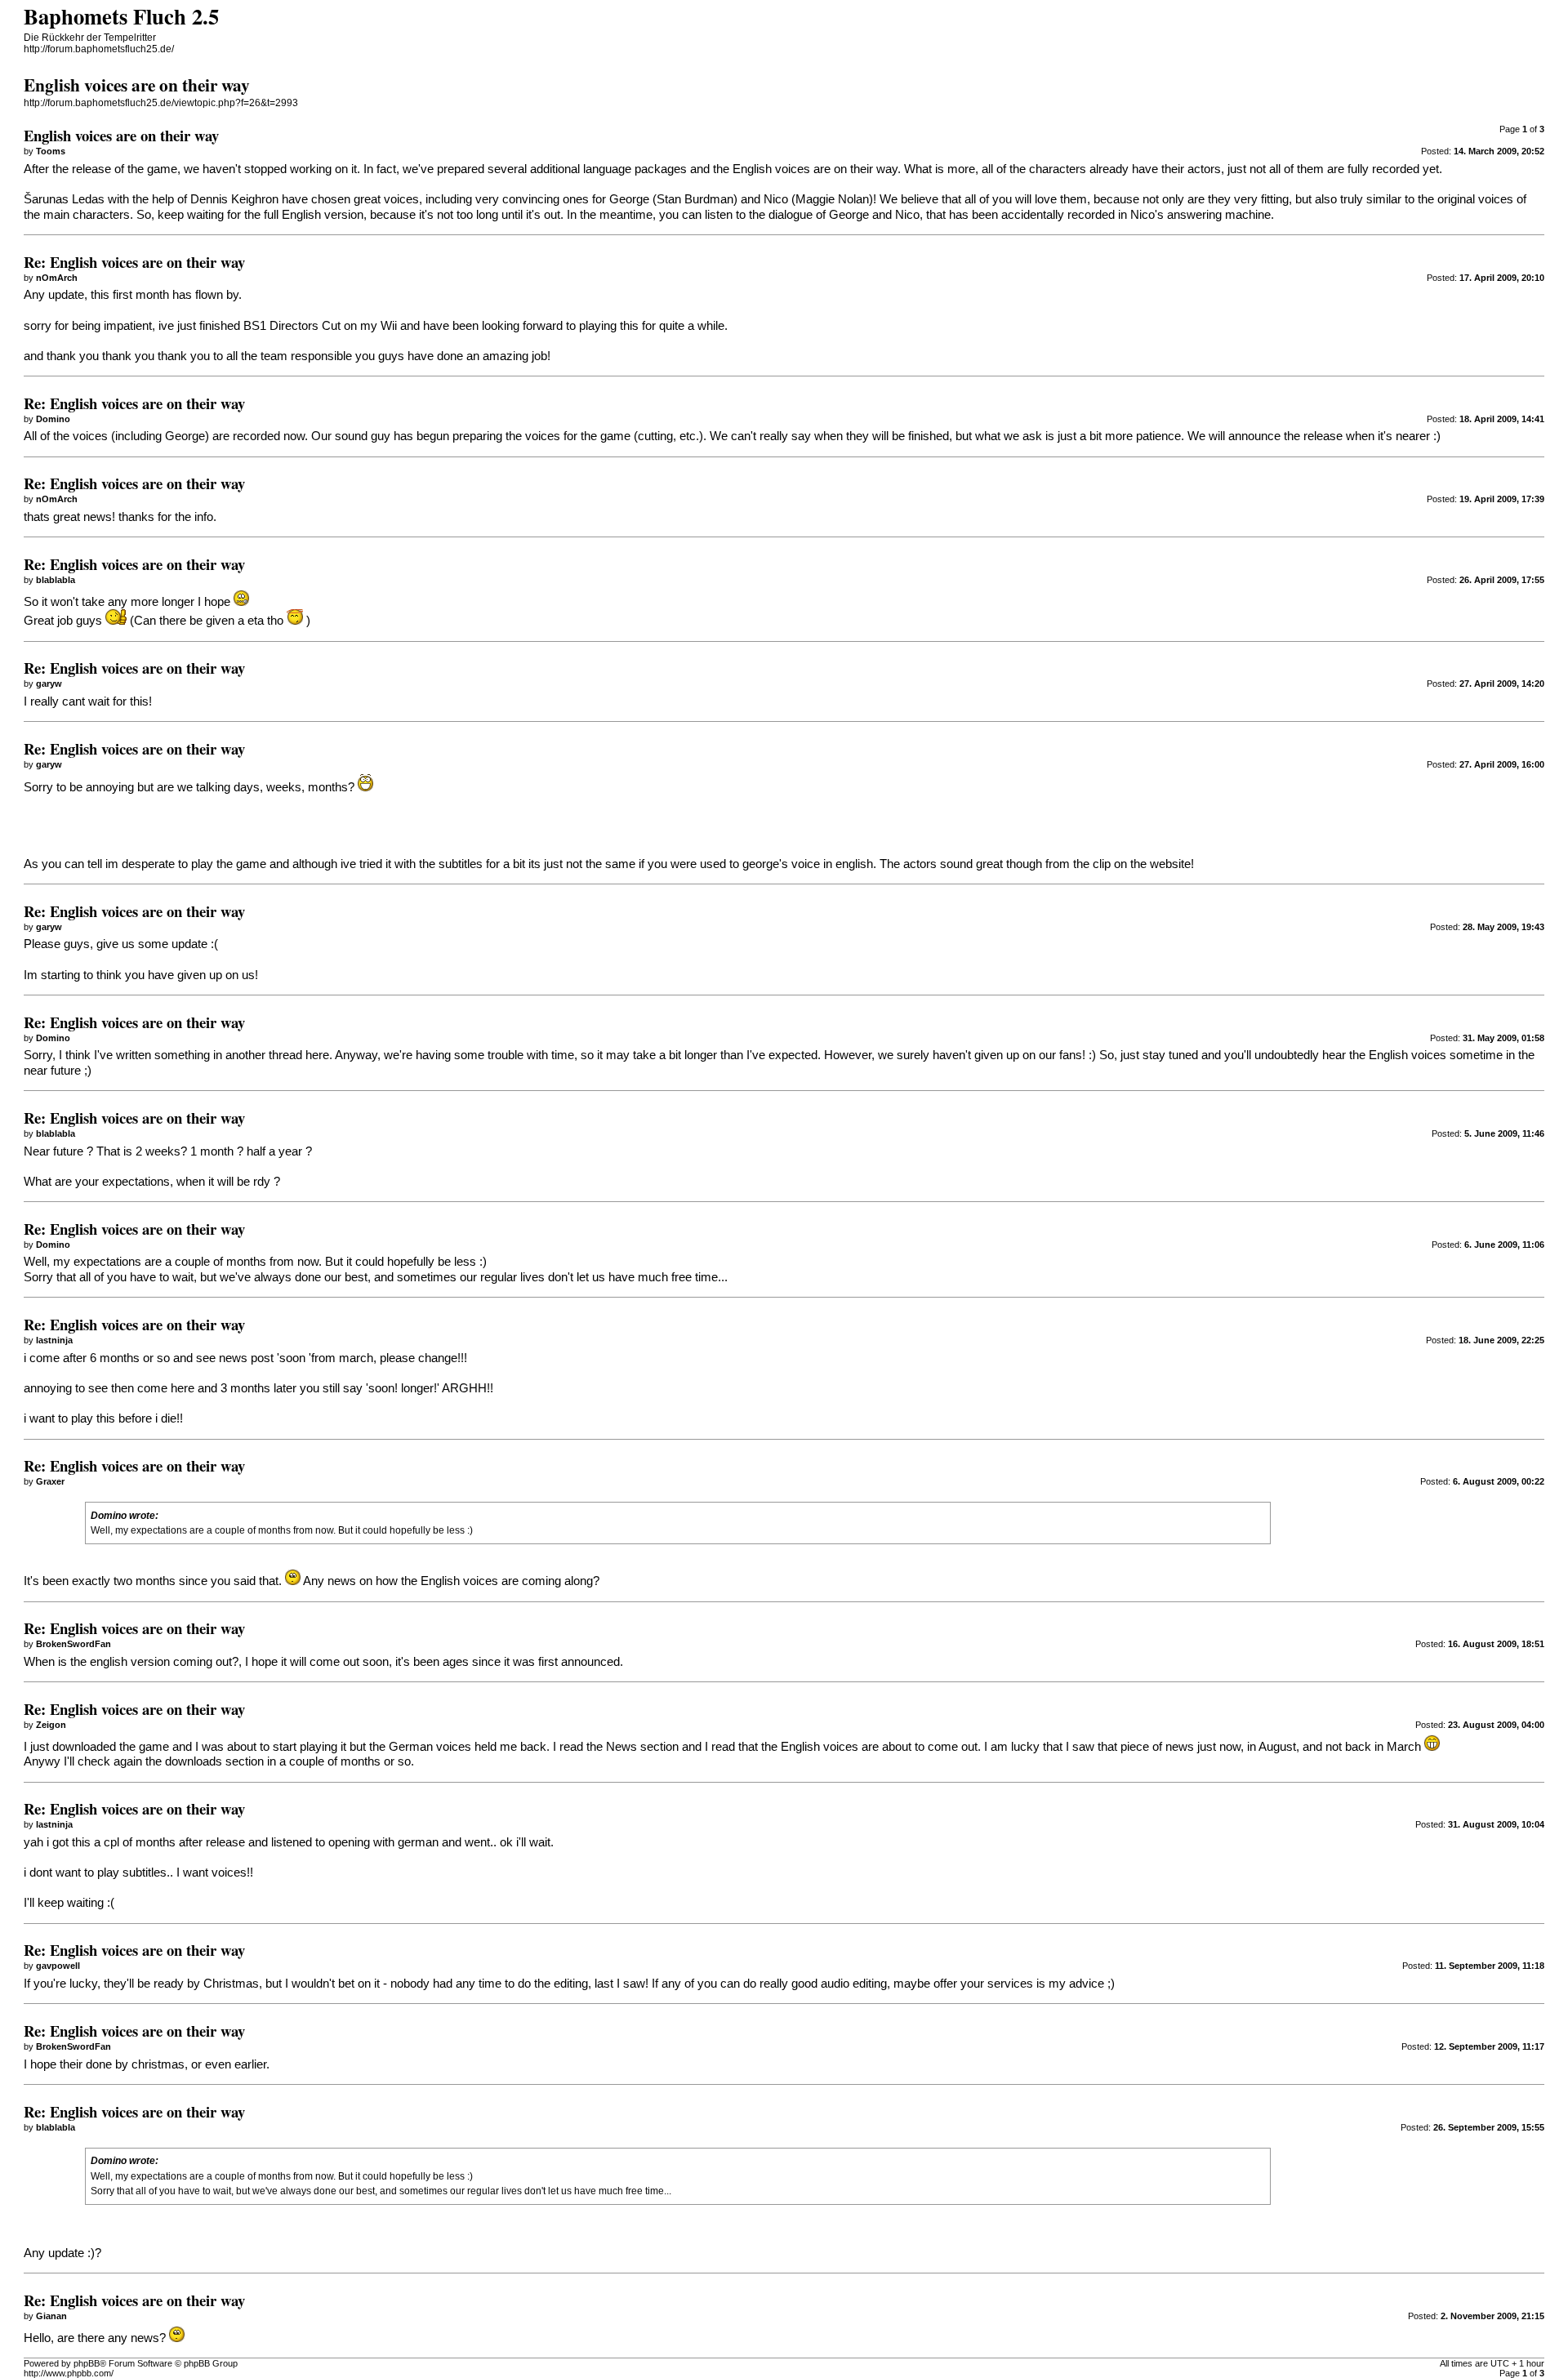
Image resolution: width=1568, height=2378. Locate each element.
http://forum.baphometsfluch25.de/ (99, 49)
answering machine (1219, 215)
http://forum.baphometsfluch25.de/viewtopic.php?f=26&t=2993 (161, 103)
